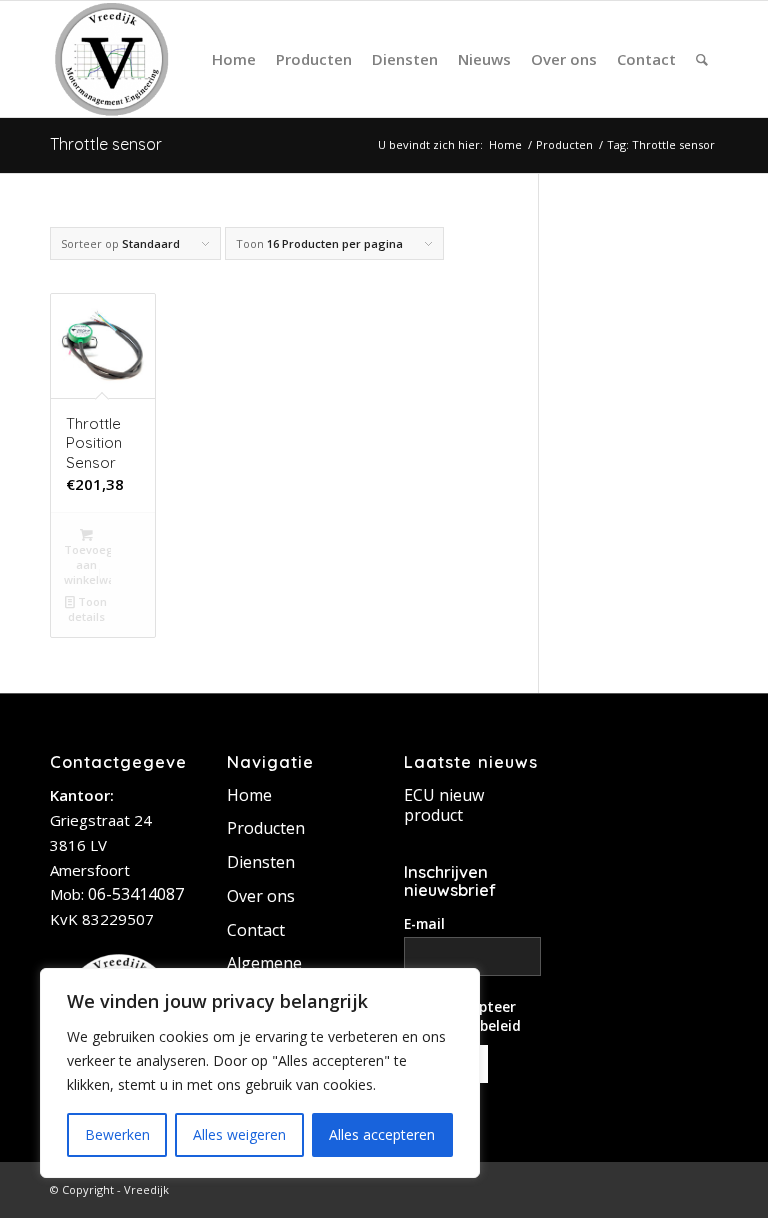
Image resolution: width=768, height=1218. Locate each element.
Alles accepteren (382, 1134)
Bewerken (117, 1134)
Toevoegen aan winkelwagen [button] (87, 564)
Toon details (88, 609)
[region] (260, 1073)
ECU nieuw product (444, 805)
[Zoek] (702, 59)
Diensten (261, 862)
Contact (256, 930)
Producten (266, 828)
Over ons (261, 896)
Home (249, 795)
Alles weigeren (239, 1134)
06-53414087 (136, 894)
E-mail (424, 923)
